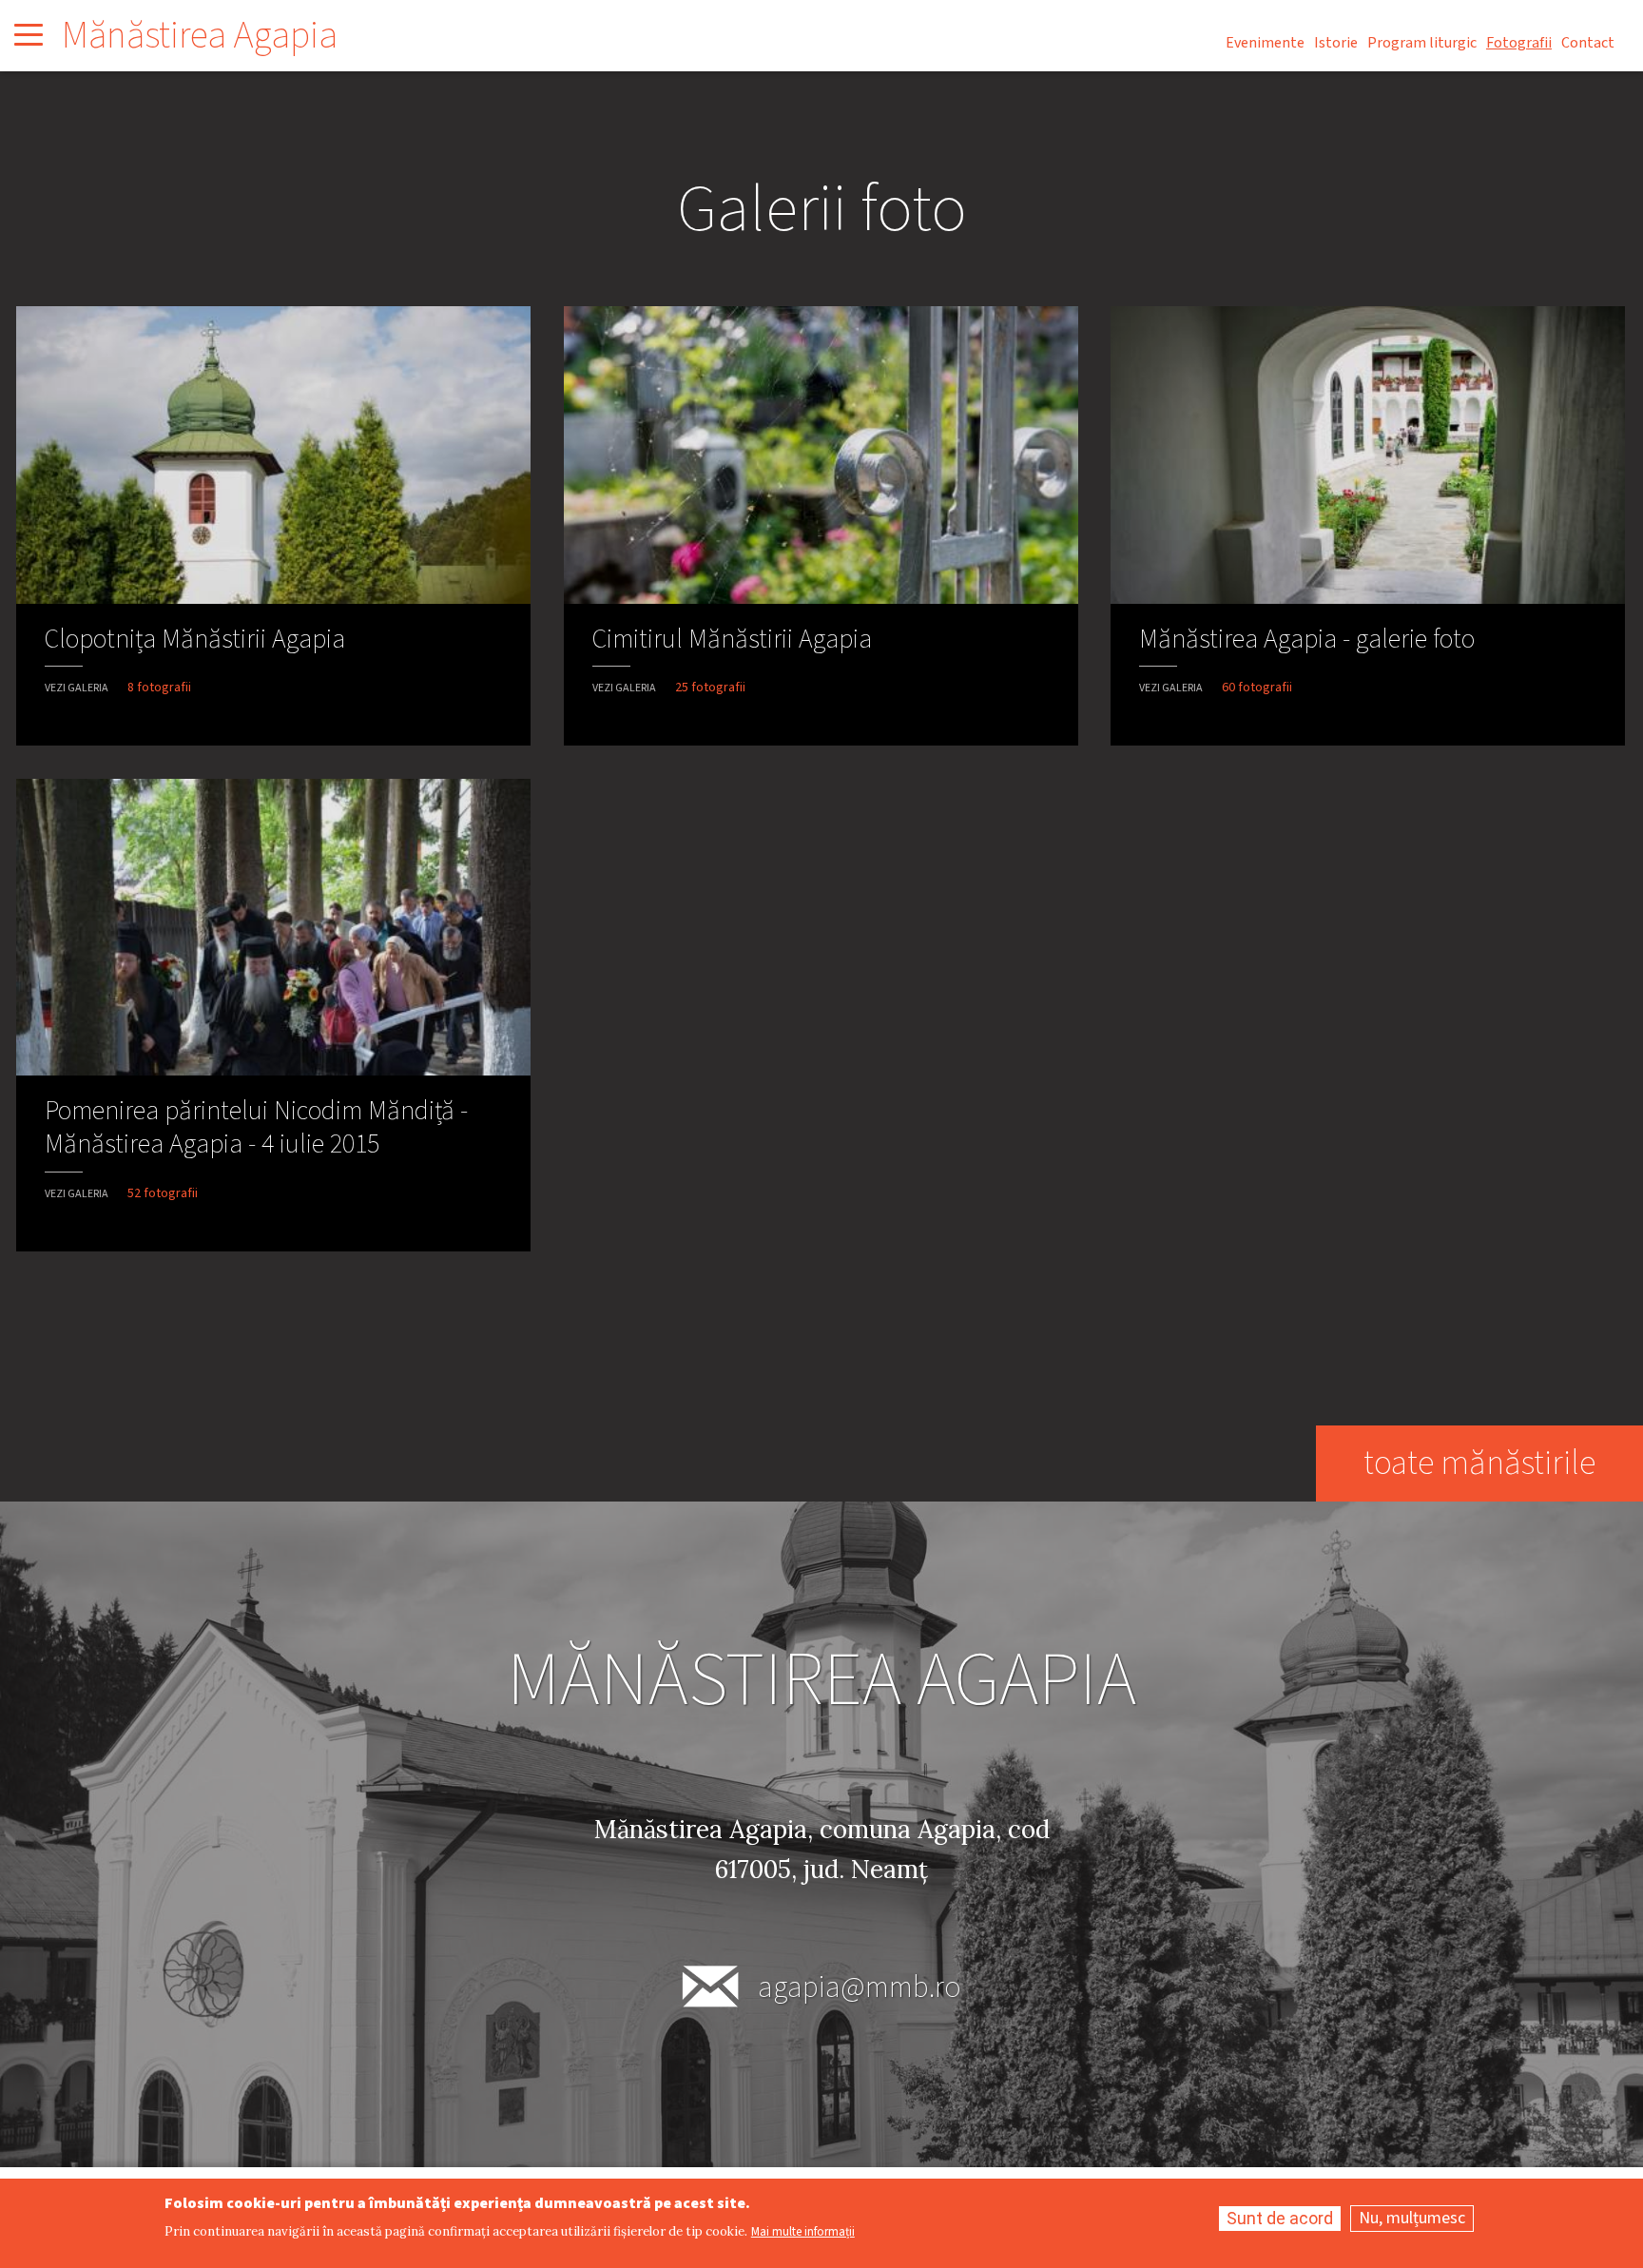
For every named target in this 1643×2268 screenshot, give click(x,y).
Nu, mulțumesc (1412, 2218)
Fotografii (1519, 43)
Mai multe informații (803, 2232)
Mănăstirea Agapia (200, 36)
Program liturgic (1422, 43)
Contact (1588, 43)
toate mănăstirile (1479, 1463)
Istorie (1336, 43)
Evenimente (1265, 43)
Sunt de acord (1280, 2218)
